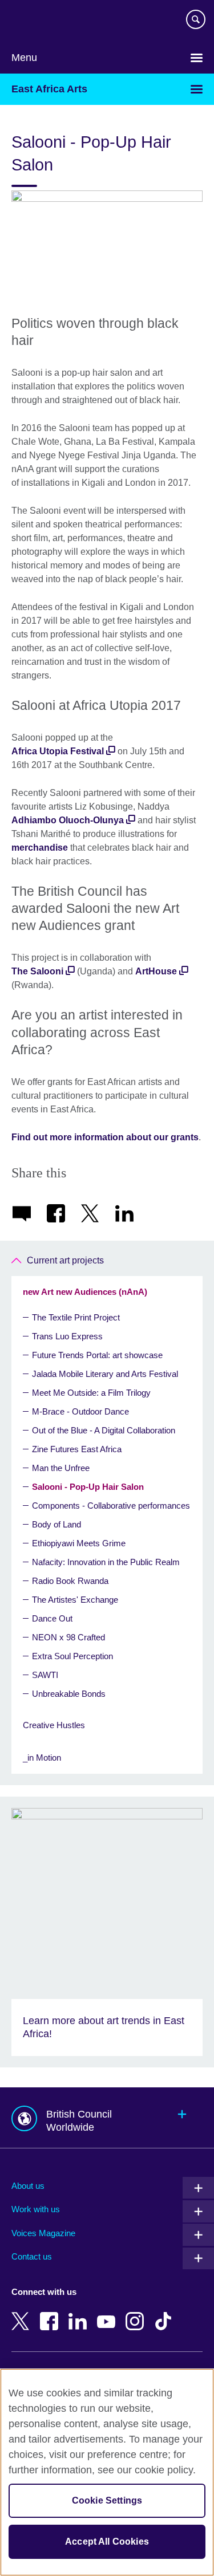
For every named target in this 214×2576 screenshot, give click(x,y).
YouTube (108, 2313)
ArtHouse (156, 971)
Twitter (23, 2313)
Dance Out (52, 1618)
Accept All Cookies (107, 2542)
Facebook (51, 2313)
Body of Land (56, 1524)
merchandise (40, 848)
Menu (24, 58)
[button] (107, 2118)
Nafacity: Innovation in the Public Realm (106, 1562)
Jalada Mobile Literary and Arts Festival (105, 1374)
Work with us (36, 2209)
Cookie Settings (107, 2500)
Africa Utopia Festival (58, 751)
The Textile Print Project (76, 1317)
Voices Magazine (43, 2233)
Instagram (137, 2313)
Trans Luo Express (67, 1336)
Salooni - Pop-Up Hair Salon (88, 1487)
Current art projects (65, 1260)
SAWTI (45, 1675)
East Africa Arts (49, 89)
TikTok (165, 2313)
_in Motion (42, 1758)
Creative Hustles (54, 1725)
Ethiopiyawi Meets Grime (79, 1543)
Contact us (32, 2256)
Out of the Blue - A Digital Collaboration (104, 1430)
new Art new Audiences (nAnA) (85, 1292)
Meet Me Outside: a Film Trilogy (91, 1393)
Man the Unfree (61, 1468)
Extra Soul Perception (72, 1656)
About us (28, 2186)
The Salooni (37, 971)
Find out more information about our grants (105, 1137)
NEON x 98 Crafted (68, 1637)
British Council (41, 21)
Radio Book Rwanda (70, 1581)
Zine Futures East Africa (77, 1449)
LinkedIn (80, 2313)
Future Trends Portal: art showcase (97, 1355)
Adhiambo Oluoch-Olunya (68, 820)
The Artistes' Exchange (75, 1600)
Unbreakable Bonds (69, 1694)
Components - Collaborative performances (111, 1506)
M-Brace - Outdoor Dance (80, 1411)
